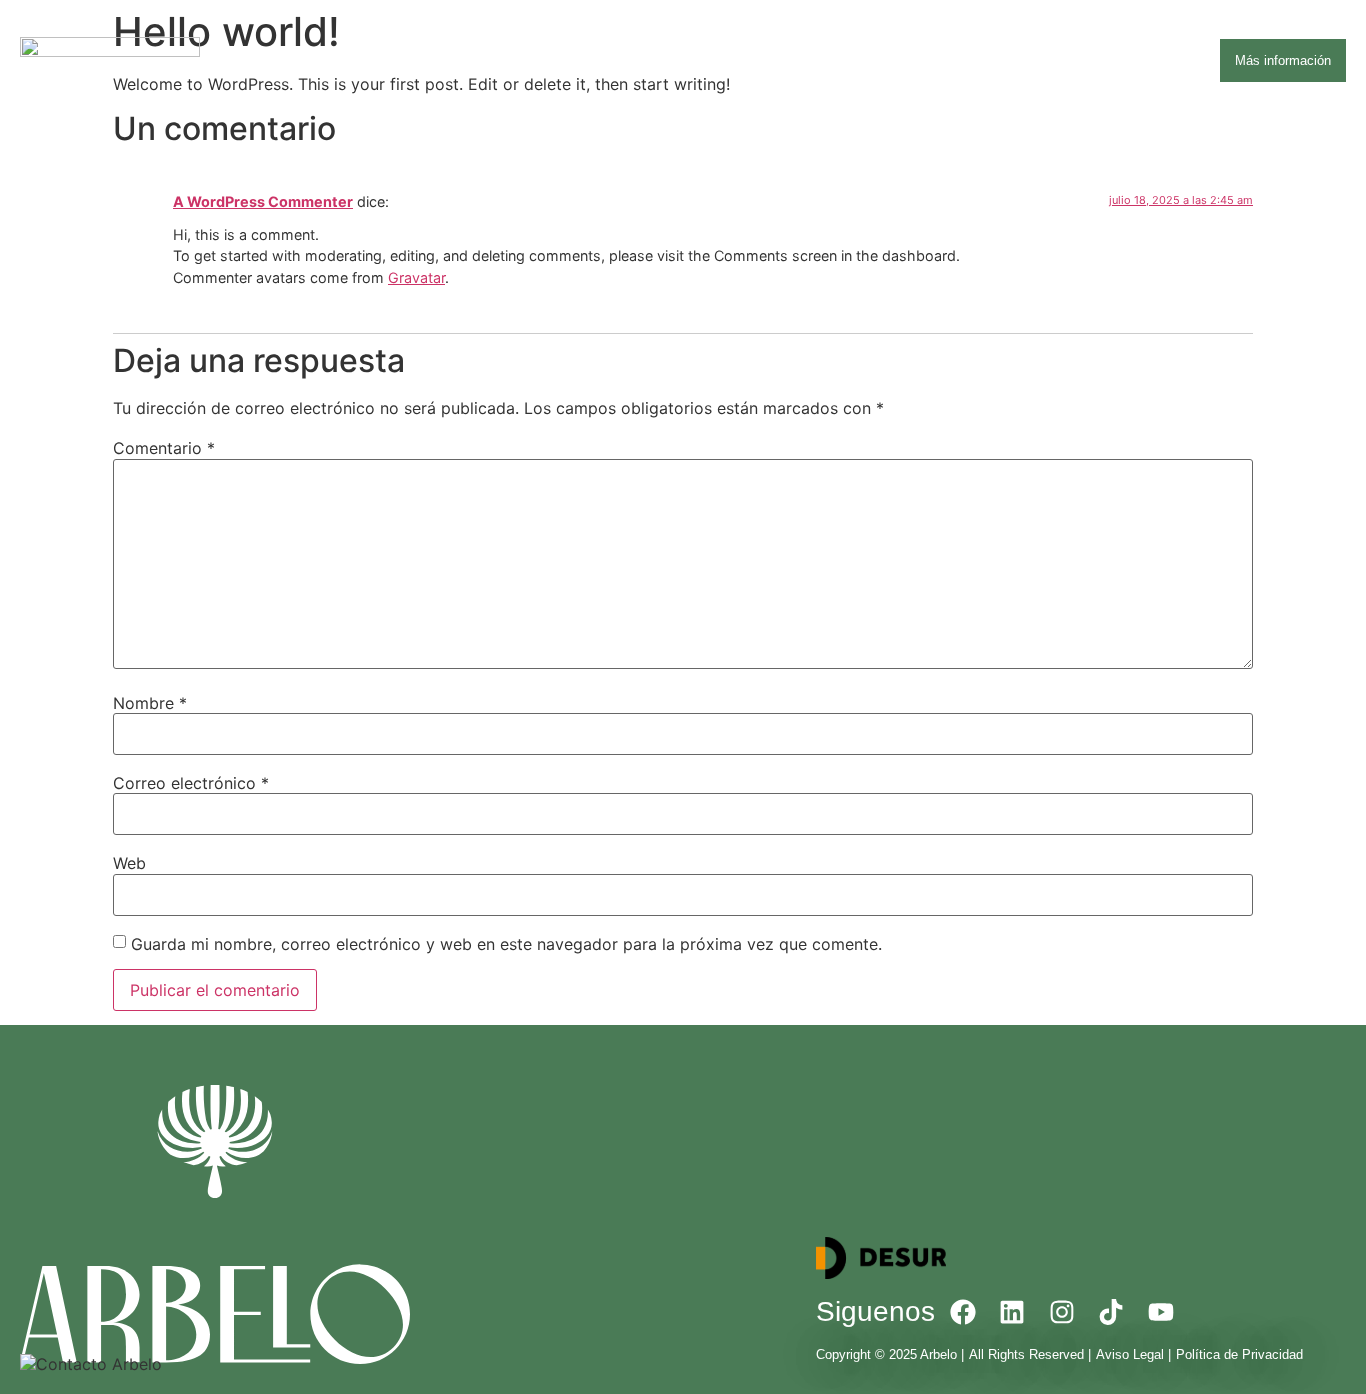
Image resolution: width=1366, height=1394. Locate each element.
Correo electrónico (191, 783)
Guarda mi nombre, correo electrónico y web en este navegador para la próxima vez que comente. (506, 944)
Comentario (164, 448)
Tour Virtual (1113, 60)
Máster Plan (1005, 60)
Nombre (150, 703)
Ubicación (901, 60)
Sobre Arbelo (684, 60)
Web (129, 863)
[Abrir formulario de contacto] (91, 1364)
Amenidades (797, 60)
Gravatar (416, 277)
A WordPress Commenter (263, 201)
